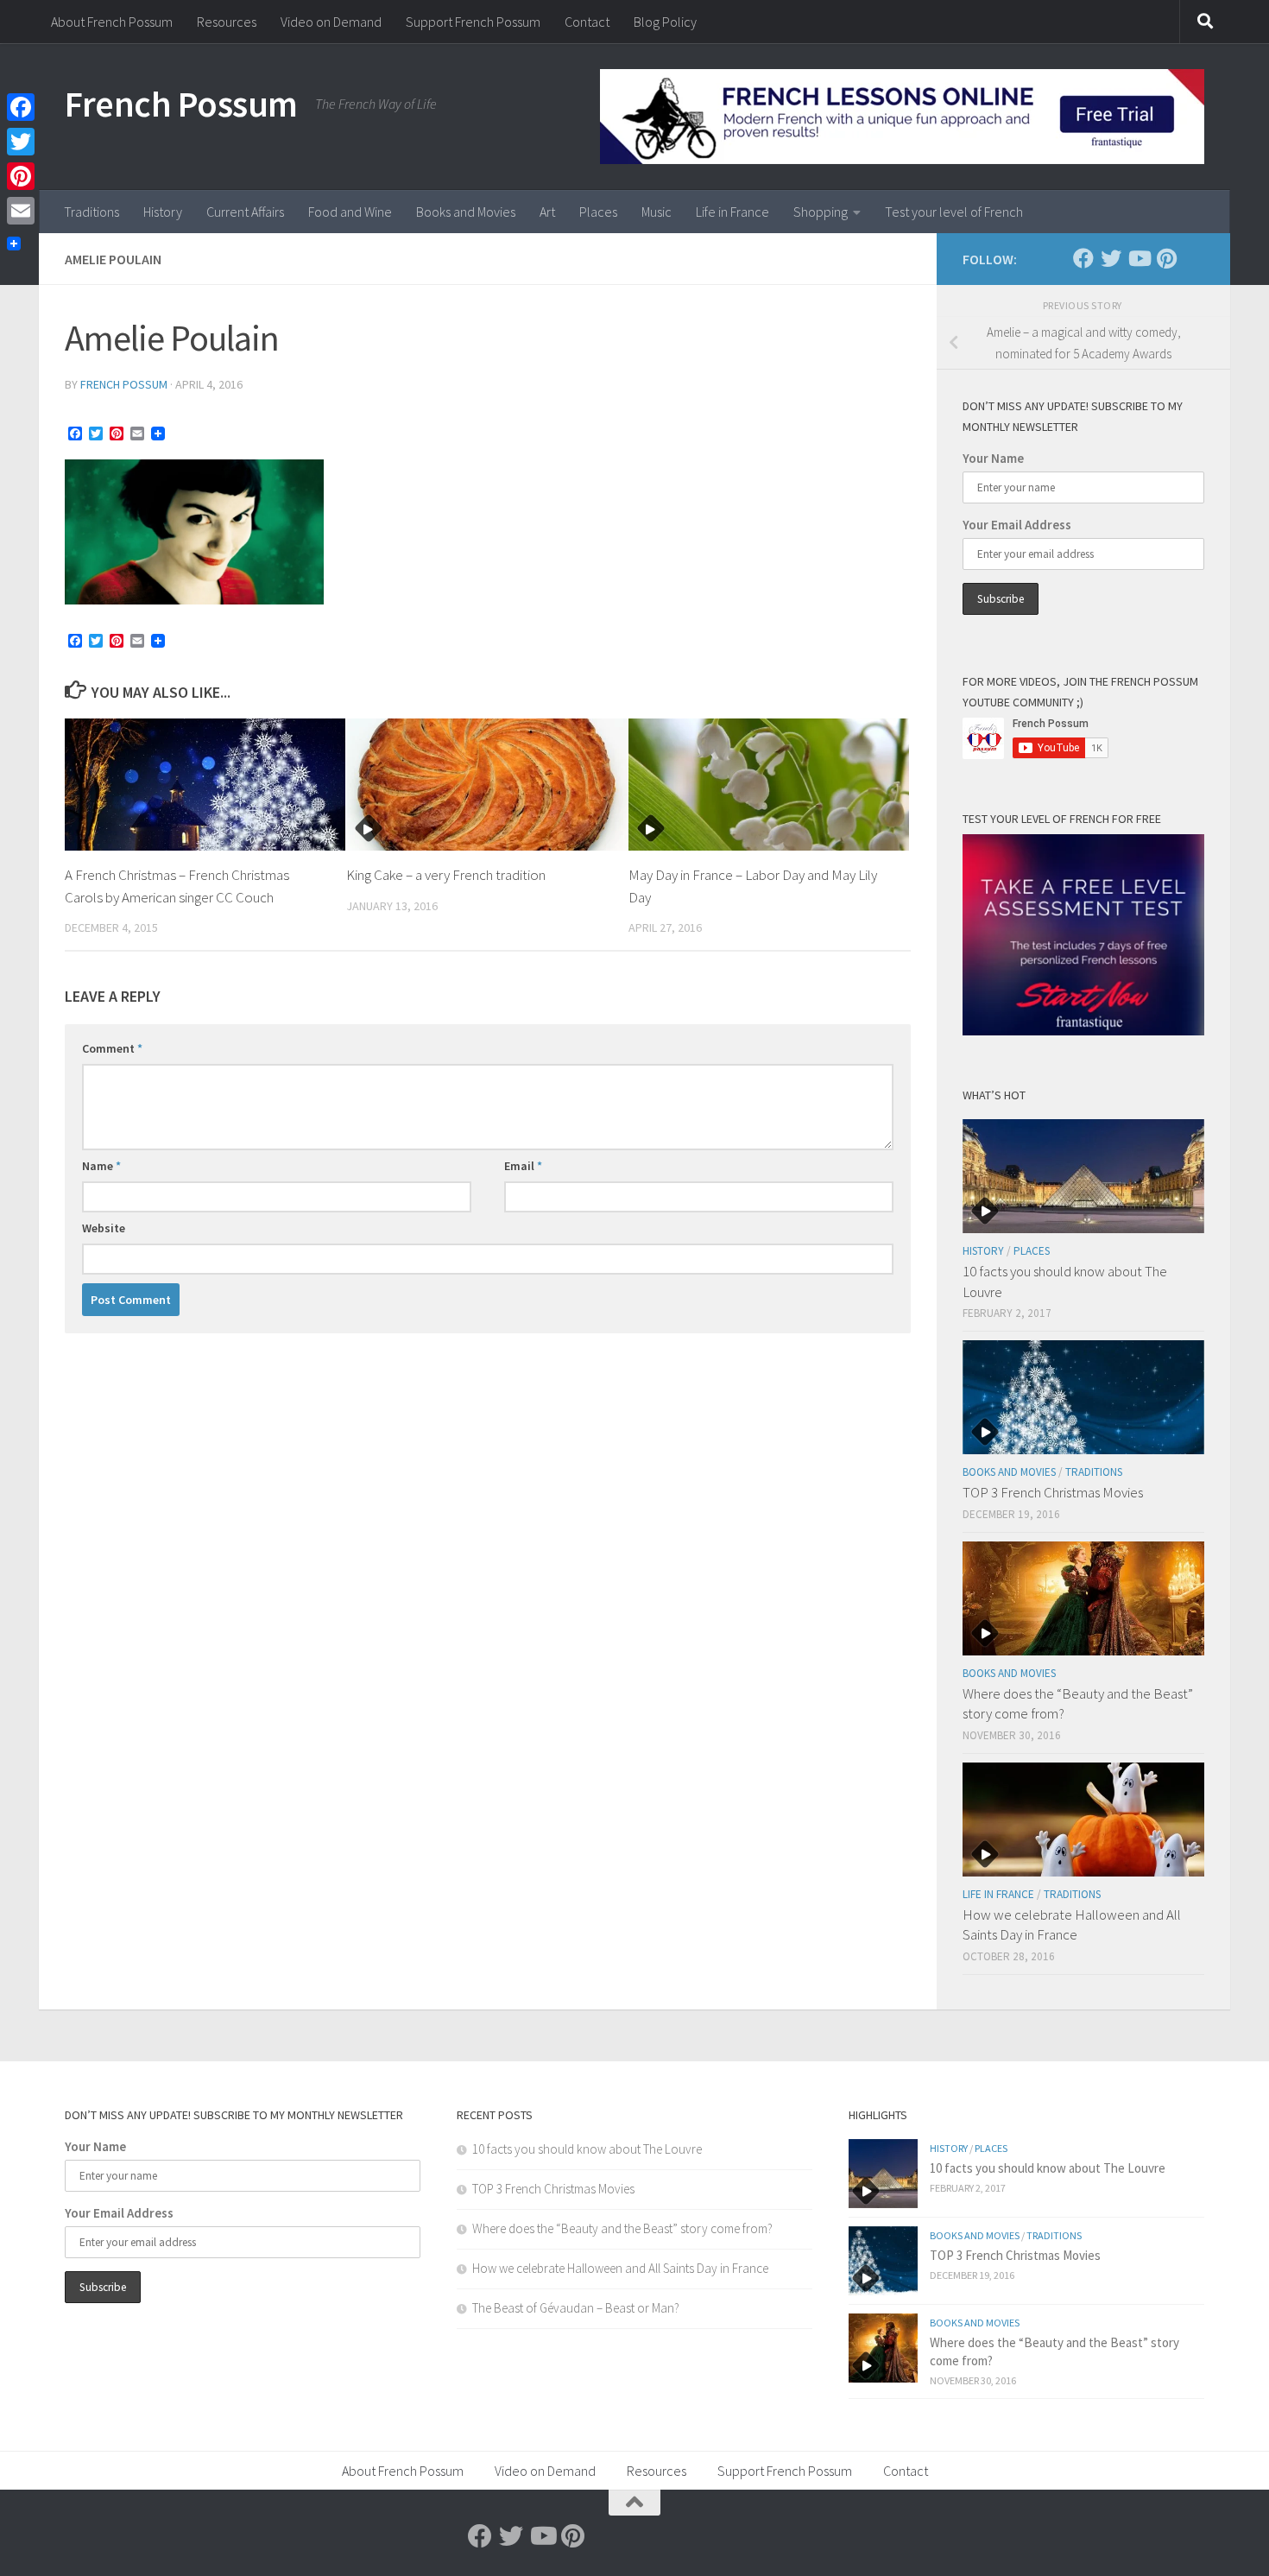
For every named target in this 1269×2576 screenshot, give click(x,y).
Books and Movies (466, 212)
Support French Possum (473, 22)
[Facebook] (1083, 258)
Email (523, 1166)
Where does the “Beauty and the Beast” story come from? (622, 2228)
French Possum (181, 104)
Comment (112, 1048)
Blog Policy (665, 22)
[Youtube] (1139, 258)
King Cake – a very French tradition (446, 875)
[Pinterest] (1166, 258)
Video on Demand (331, 22)
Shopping (821, 212)
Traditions (92, 212)
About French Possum (112, 22)
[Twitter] (1111, 258)
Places (598, 212)
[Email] (21, 211)
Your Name (993, 458)
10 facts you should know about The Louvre (587, 2149)
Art (547, 212)
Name (101, 1166)
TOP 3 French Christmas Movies (1053, 1492)
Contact (587, 22)
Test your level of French (954, 212)
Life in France (732, 212)
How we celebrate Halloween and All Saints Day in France (1072, 1925)
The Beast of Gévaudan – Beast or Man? (576, 2308)
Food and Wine (350, 212)
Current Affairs (245, 212)
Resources (227, 22)
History (163, 212)
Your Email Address (1017, 525)
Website (104, 1228)
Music (657, 212)
